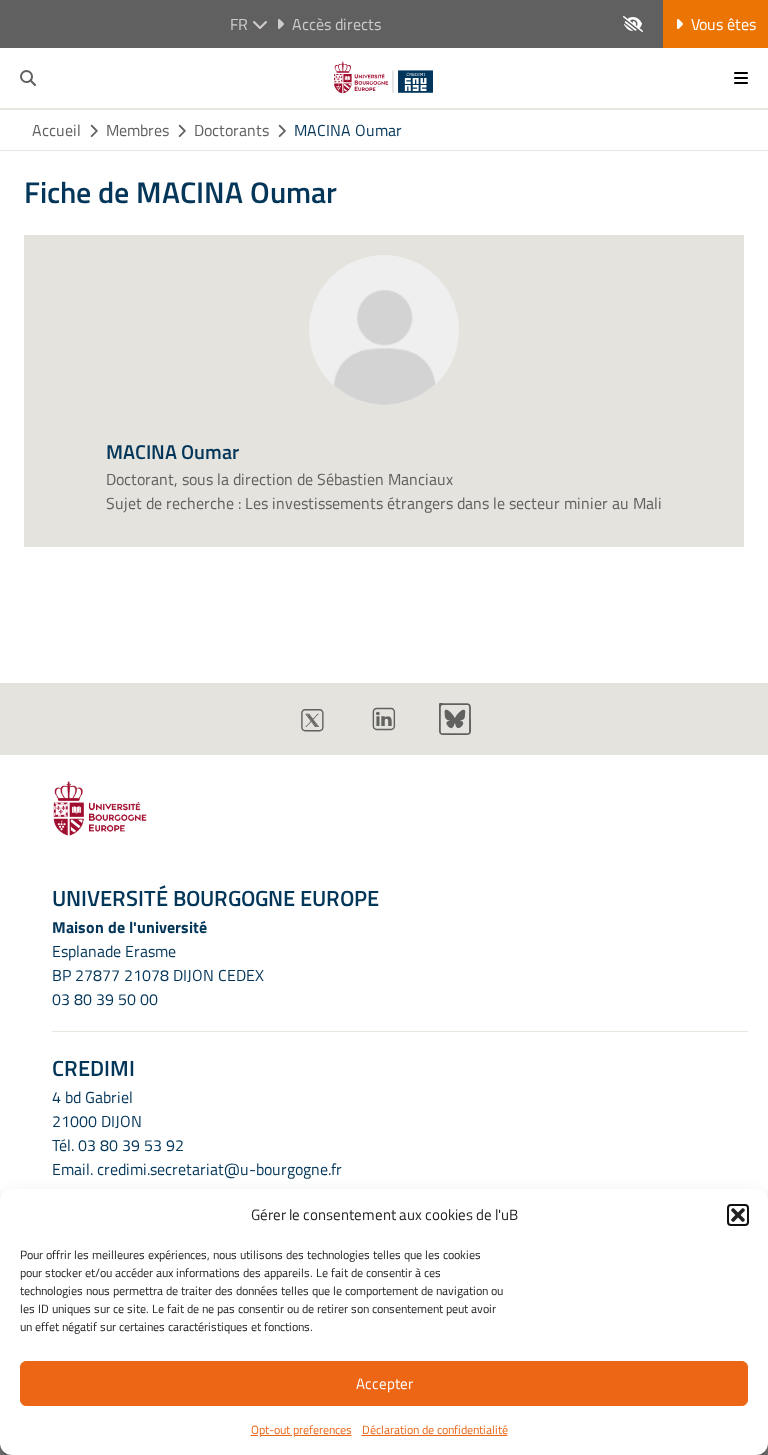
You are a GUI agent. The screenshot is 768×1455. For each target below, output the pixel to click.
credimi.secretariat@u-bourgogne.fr (219, 1169)
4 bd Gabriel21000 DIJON (97, 1109)
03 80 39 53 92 (131, 1145)
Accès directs (336, 24)
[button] (738, 1215)
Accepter (384, 1383)
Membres (137, 130)
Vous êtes (723, 24)
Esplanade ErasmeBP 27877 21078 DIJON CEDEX (158, 963)
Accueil (56, 130)
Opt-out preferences (301, 1429)
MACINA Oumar (348, 130)
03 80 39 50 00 (105, 999)
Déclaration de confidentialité (435, 1429)
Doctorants (231, 130)
